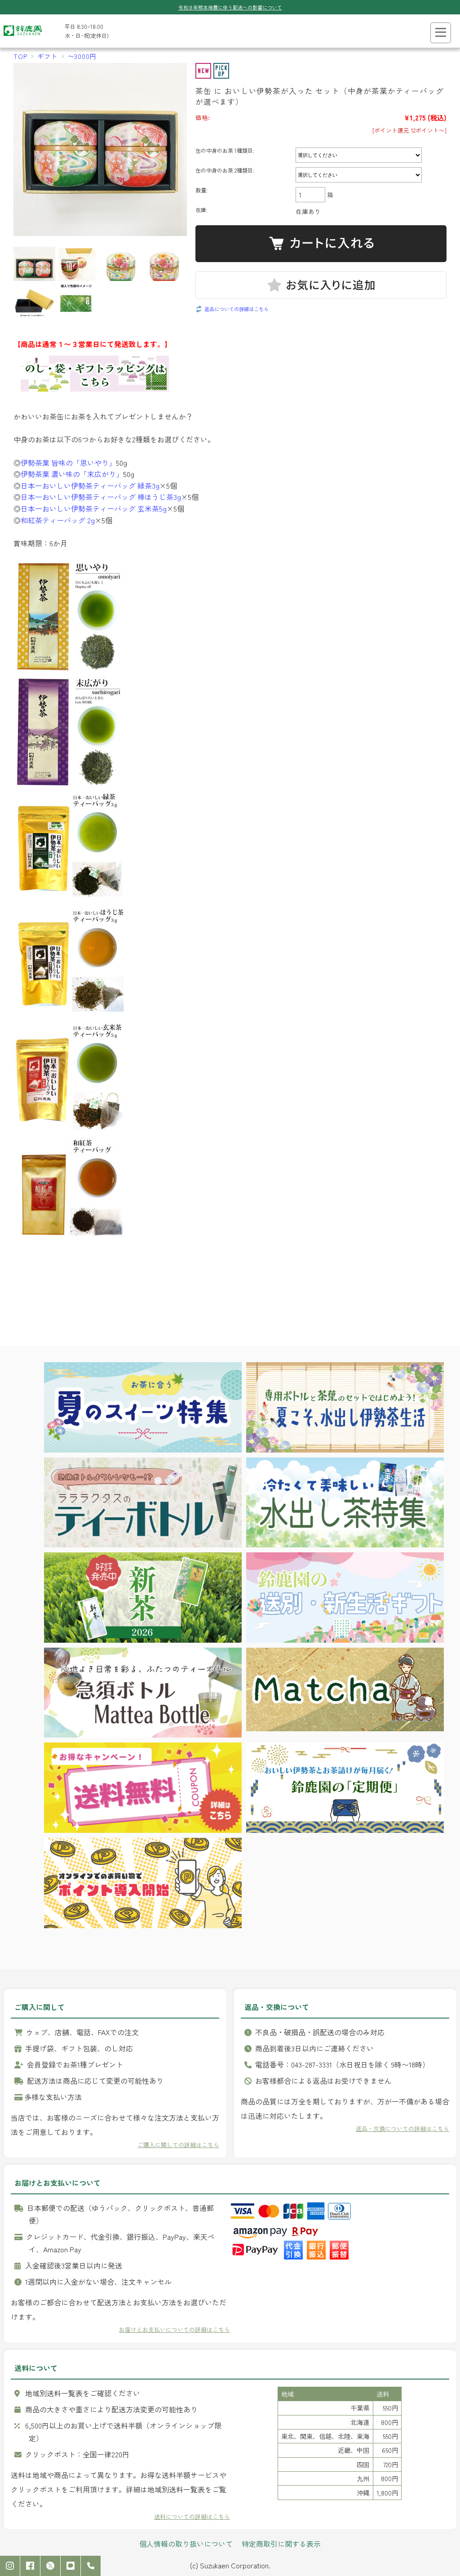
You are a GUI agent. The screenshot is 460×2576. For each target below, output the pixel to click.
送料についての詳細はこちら (192, 2516)
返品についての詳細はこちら (237, 309)
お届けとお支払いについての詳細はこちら (175, 2329)
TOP (20, 56)
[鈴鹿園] (23, 38)
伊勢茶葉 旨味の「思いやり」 (68, 463)
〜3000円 (82, 56)
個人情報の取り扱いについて (186, 2544)
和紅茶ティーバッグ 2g (58, 520)
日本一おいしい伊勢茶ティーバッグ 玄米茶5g (94, 508)
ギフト (47, 56)
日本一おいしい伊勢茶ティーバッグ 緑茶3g (90, 486)
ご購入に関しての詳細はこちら (178, 2145)
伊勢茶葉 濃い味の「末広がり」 (72, 474)
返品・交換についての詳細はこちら (402, 2128)
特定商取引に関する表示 (281, 2544)
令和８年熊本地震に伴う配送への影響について (230, 7)
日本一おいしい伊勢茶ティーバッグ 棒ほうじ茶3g (101, 497)
